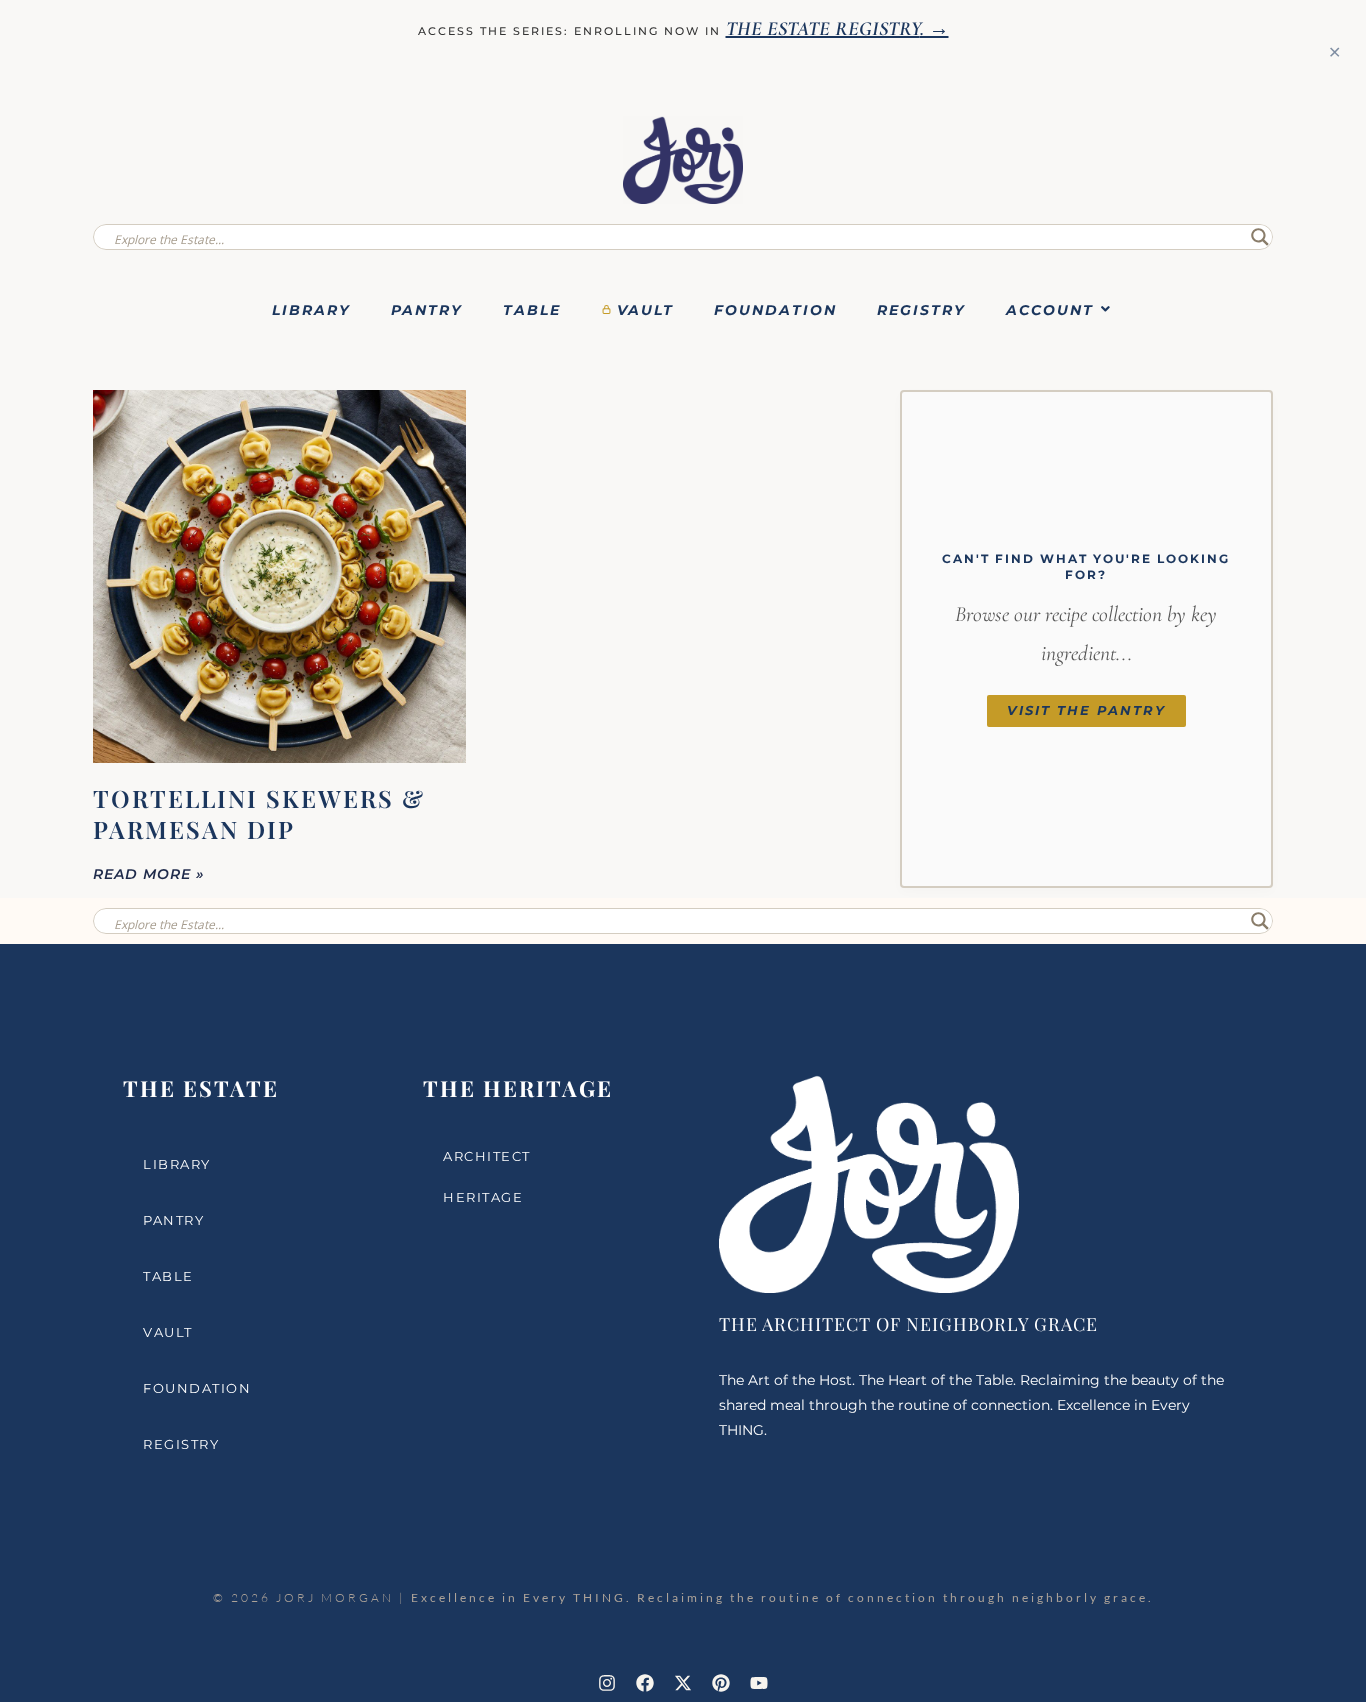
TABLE (532, 310)
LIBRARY (311, 310)
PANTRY (427, 310)
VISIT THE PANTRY (1086, 710)
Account (1050, 310)
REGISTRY (921, 310)
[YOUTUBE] (759, 1683)
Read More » (149, 874)
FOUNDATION (775, 310)
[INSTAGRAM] (607, 1683)
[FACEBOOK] (645, 1683)
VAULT (645, 310)
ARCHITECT (487, 1156)
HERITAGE (483, 1197)
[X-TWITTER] (683, 1683)
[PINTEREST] (721, 1683)
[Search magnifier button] (1260, 237)
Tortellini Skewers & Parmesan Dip (259, 813)
